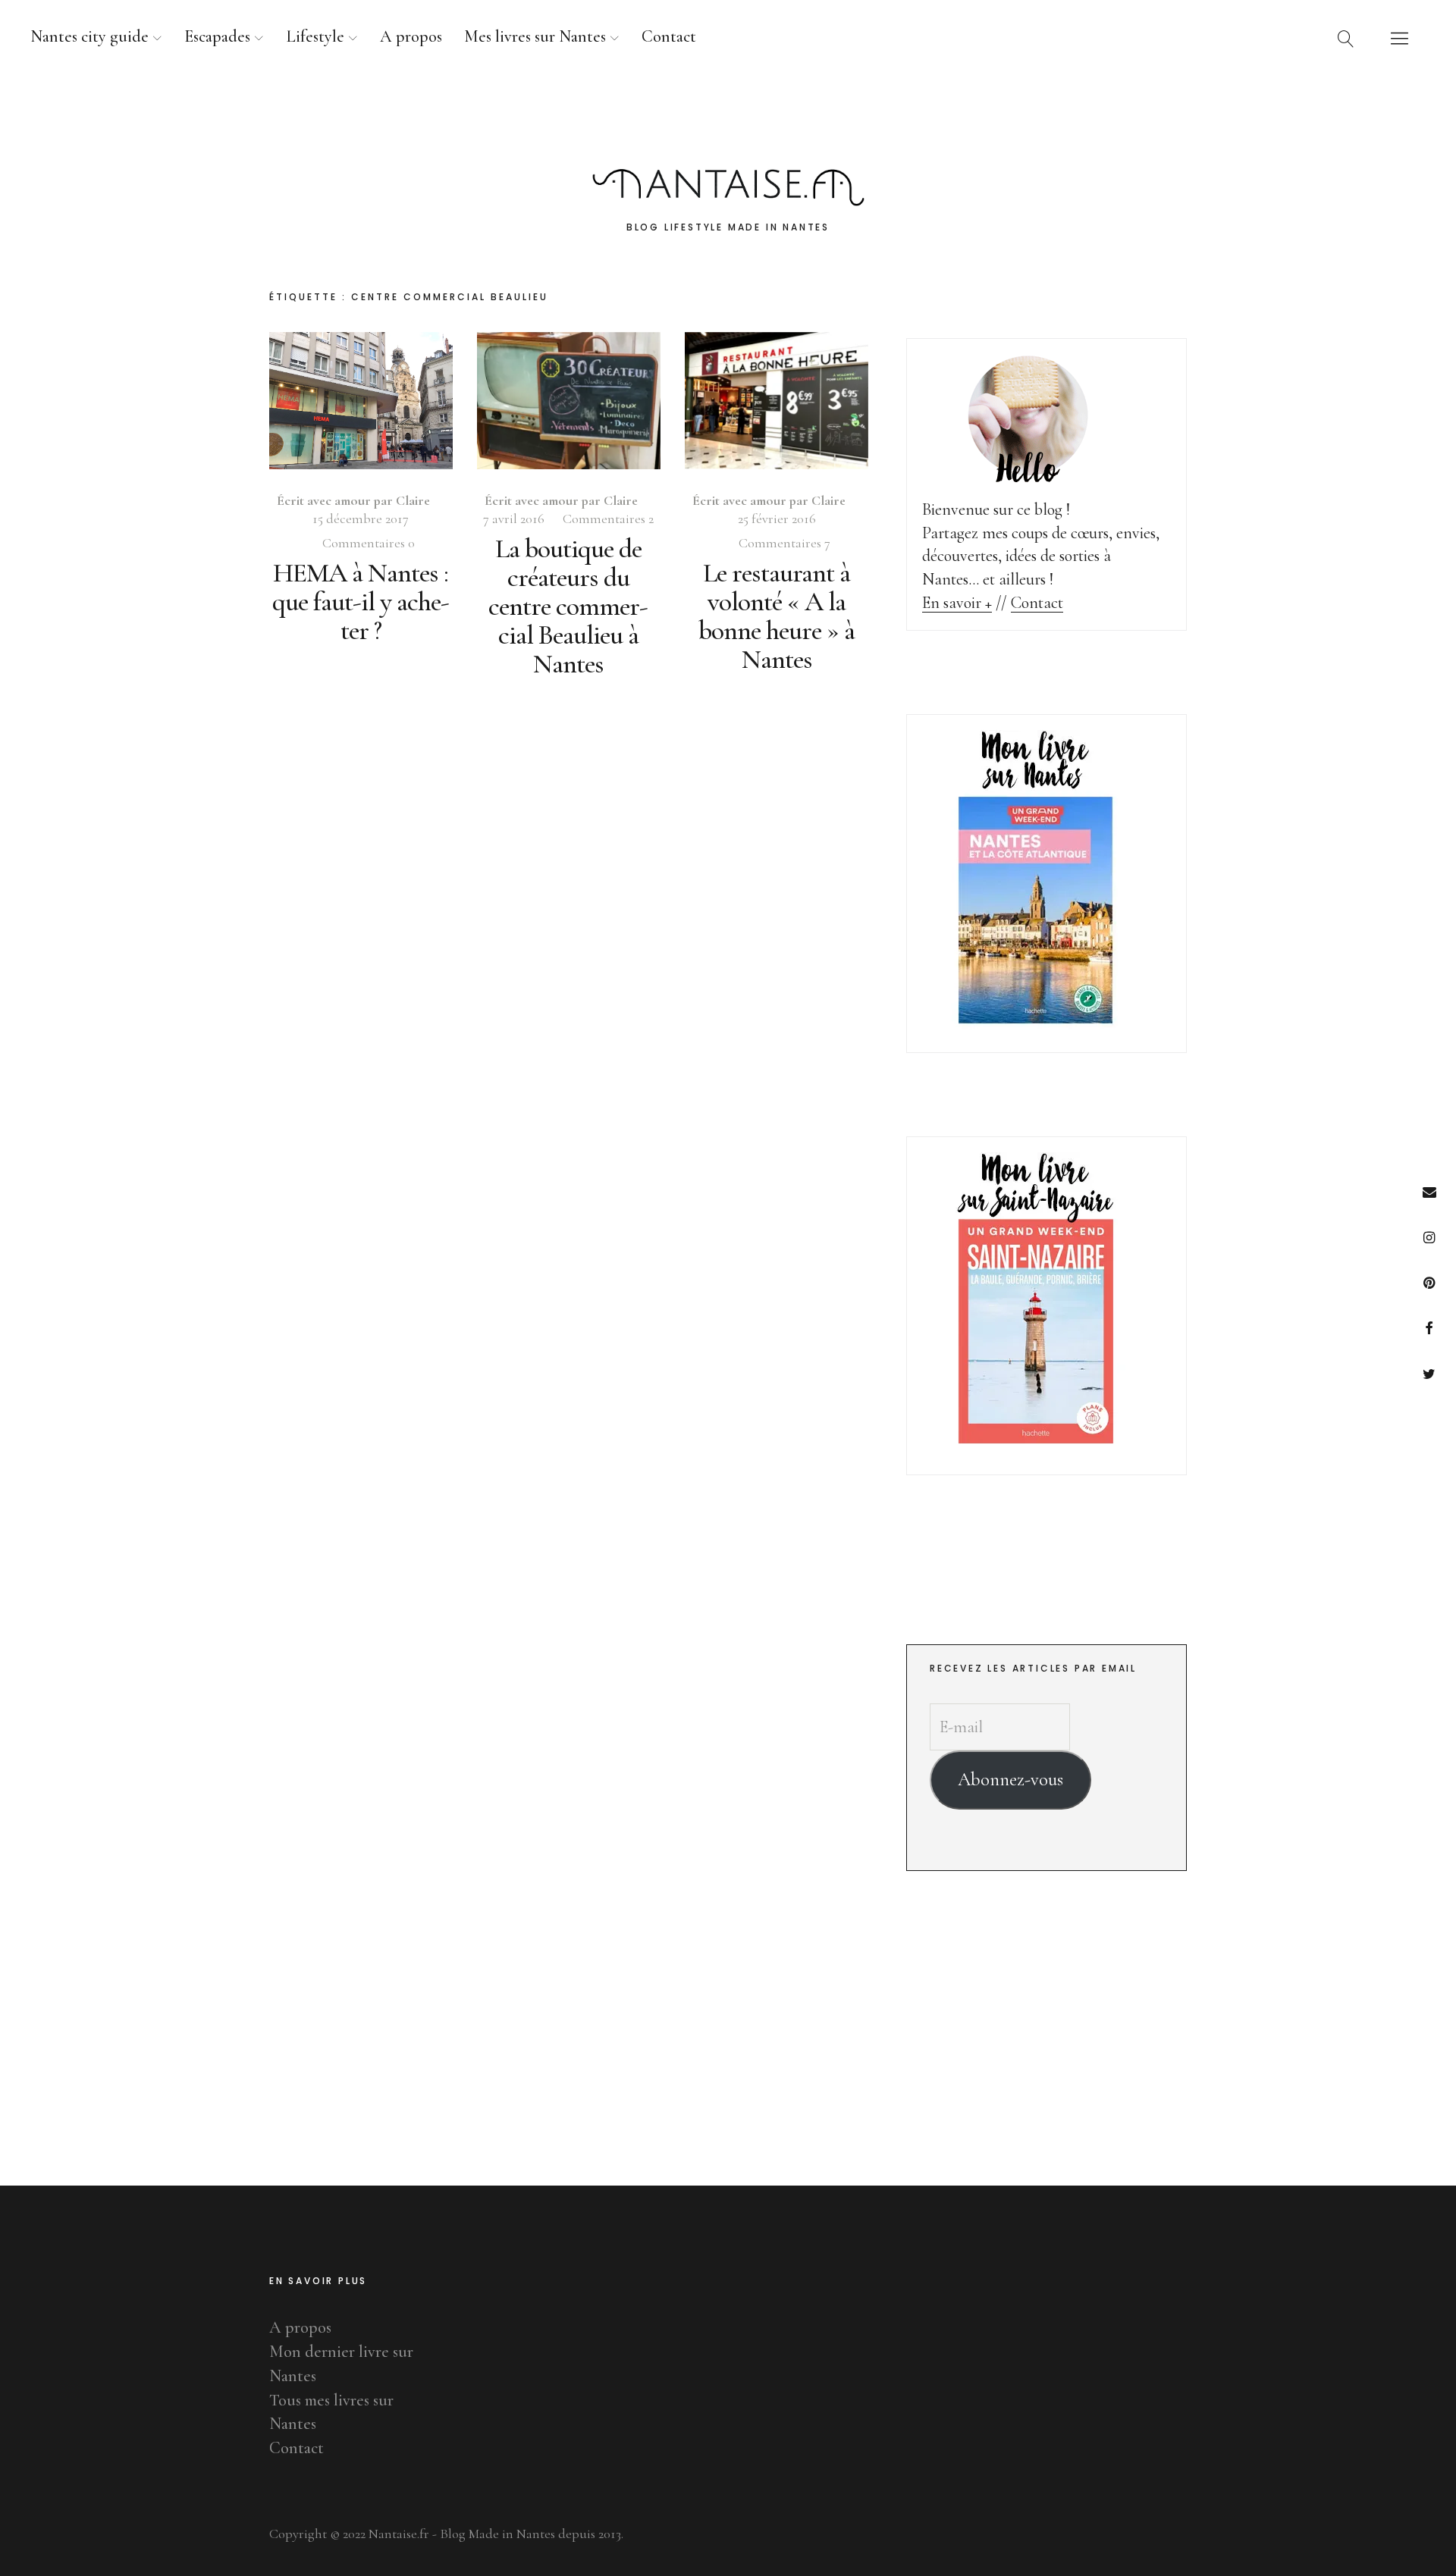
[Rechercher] (1346, 38)
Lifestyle (315, 36)
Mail (1429, 1191)
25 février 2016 (777, 519)
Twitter (1429, 1373)
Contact (669, 36)
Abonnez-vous (1010, 1779)
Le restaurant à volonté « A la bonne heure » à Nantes (777, 616)
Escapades (217, 36)
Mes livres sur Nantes (535, 36)
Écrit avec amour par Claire (353, 500)
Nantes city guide (89, 36)
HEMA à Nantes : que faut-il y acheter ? (361, 602)
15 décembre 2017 (361, 519)
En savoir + (957, 603)
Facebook (1429, 1328)
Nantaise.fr (728, 121)
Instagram (1429, 1237)
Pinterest (1429, 1282)
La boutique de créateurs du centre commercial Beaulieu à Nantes (568, 606)
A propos (411, 36)
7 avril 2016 (514, 519)
